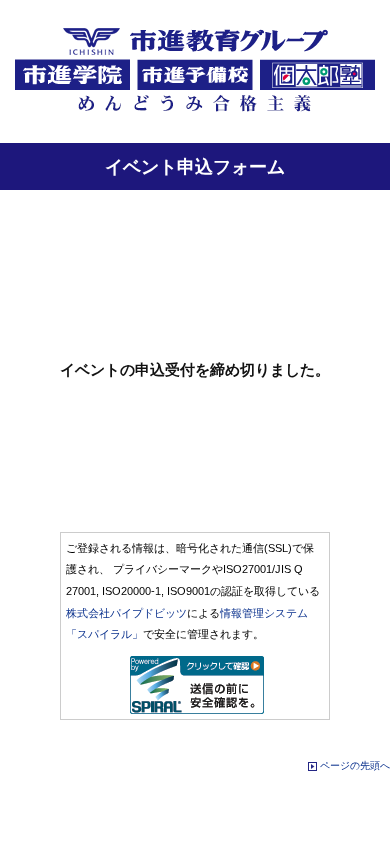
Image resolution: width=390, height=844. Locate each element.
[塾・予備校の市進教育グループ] (195, 111)
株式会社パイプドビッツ (126, 613)
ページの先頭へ (355, 765)
